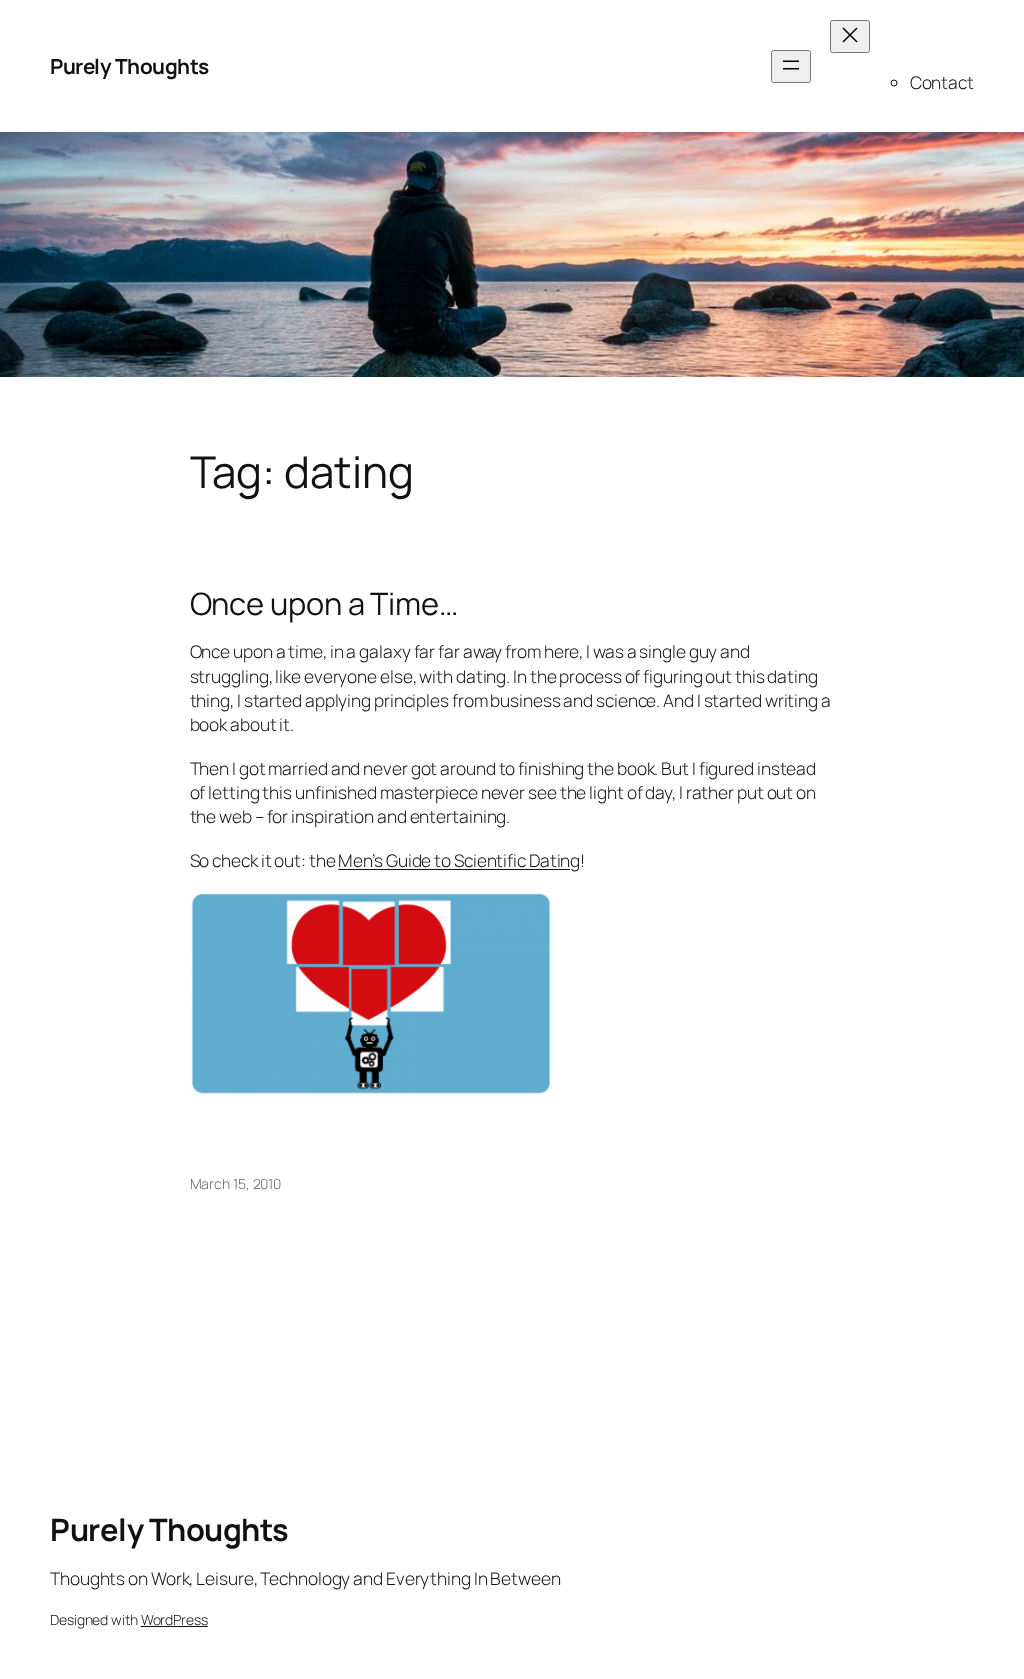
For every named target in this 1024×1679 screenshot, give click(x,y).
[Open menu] (791, 66)
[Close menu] (850, 36)
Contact (942, 82)
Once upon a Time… (324, 603)
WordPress (174, 1619)
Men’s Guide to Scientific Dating (459, 860)
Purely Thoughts (129, 66)
